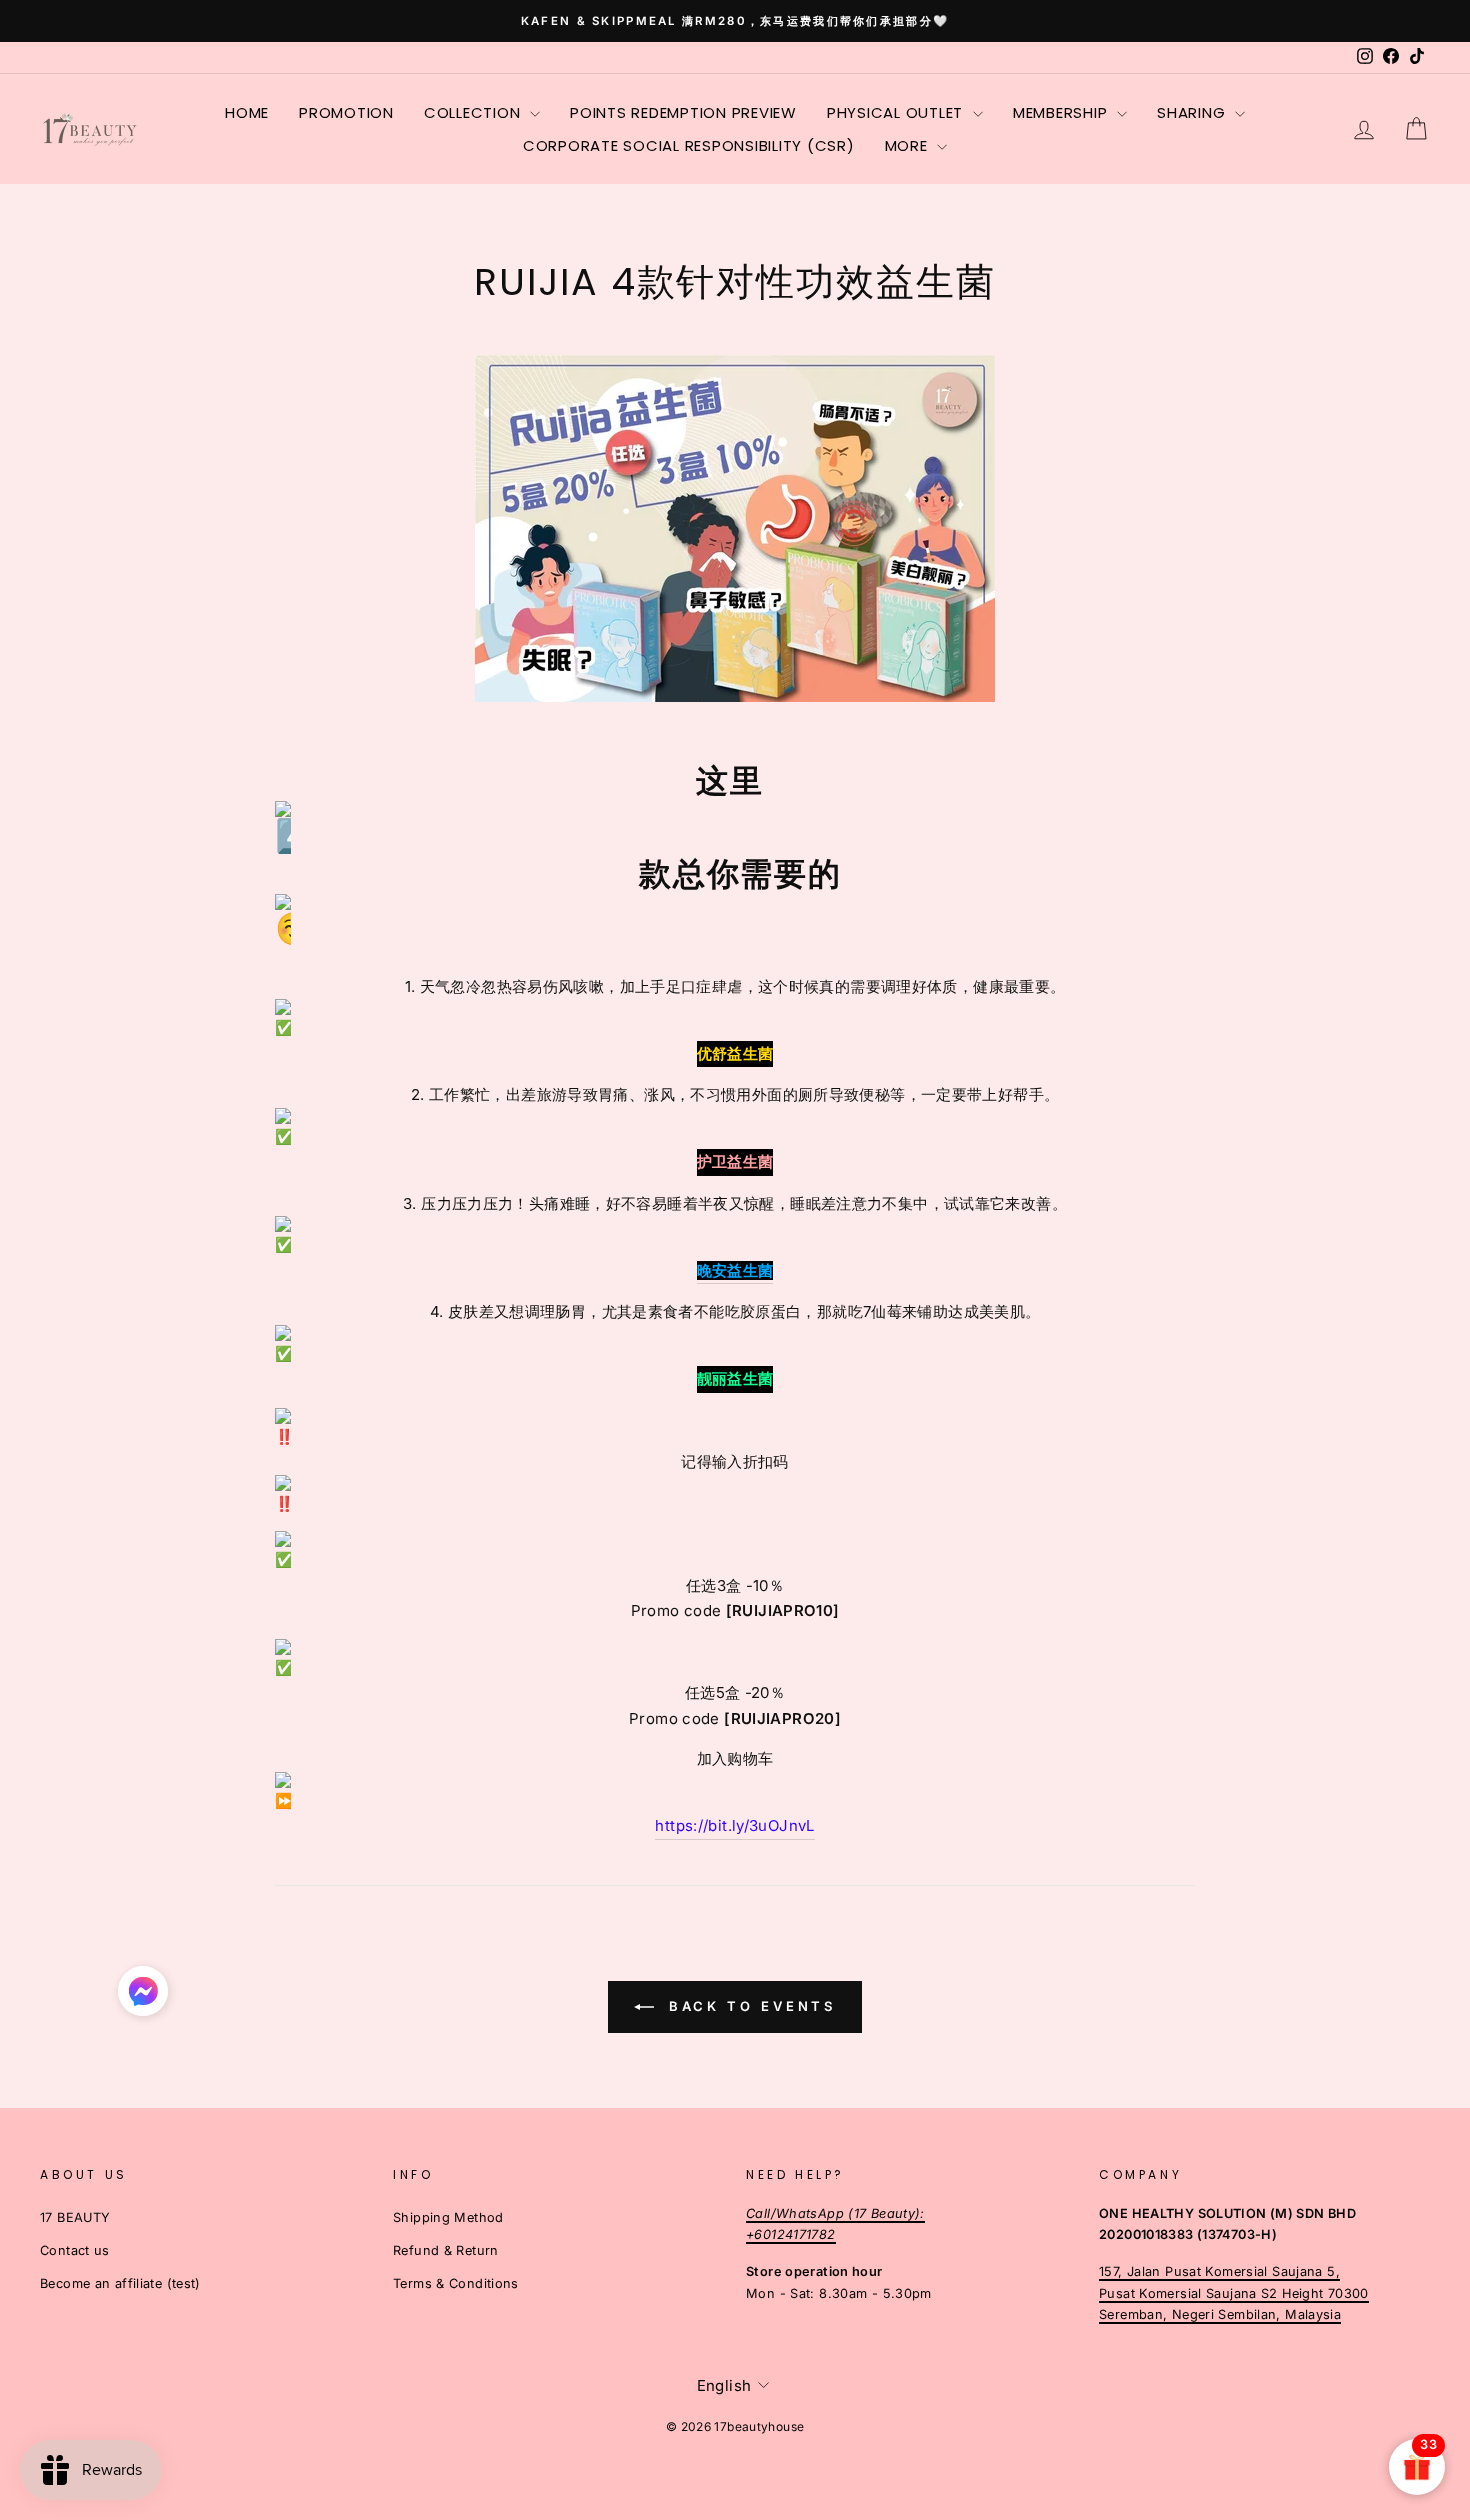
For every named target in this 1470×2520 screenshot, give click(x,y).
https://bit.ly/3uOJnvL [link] (734, 1825)
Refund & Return (446, 2250)
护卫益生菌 (735, 1161)
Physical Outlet (897, 112)
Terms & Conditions (456, 2283)
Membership (1062, 112)
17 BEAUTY (75, 2217)
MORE (909, 145)
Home (247, 112)
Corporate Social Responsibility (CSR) (689, 145)
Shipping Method (448, 2217)
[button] (143, 1996)
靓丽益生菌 (735, 1378)
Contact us (75, 2250)
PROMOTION (346, 112)
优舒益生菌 (735, 1053)
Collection (474, 112)
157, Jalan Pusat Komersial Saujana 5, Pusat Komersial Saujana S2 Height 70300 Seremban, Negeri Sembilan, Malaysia (1234, 2293)
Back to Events (749, 2006)
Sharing (1193, 112)
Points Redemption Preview (683, 112)
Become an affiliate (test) (120, 2283)
